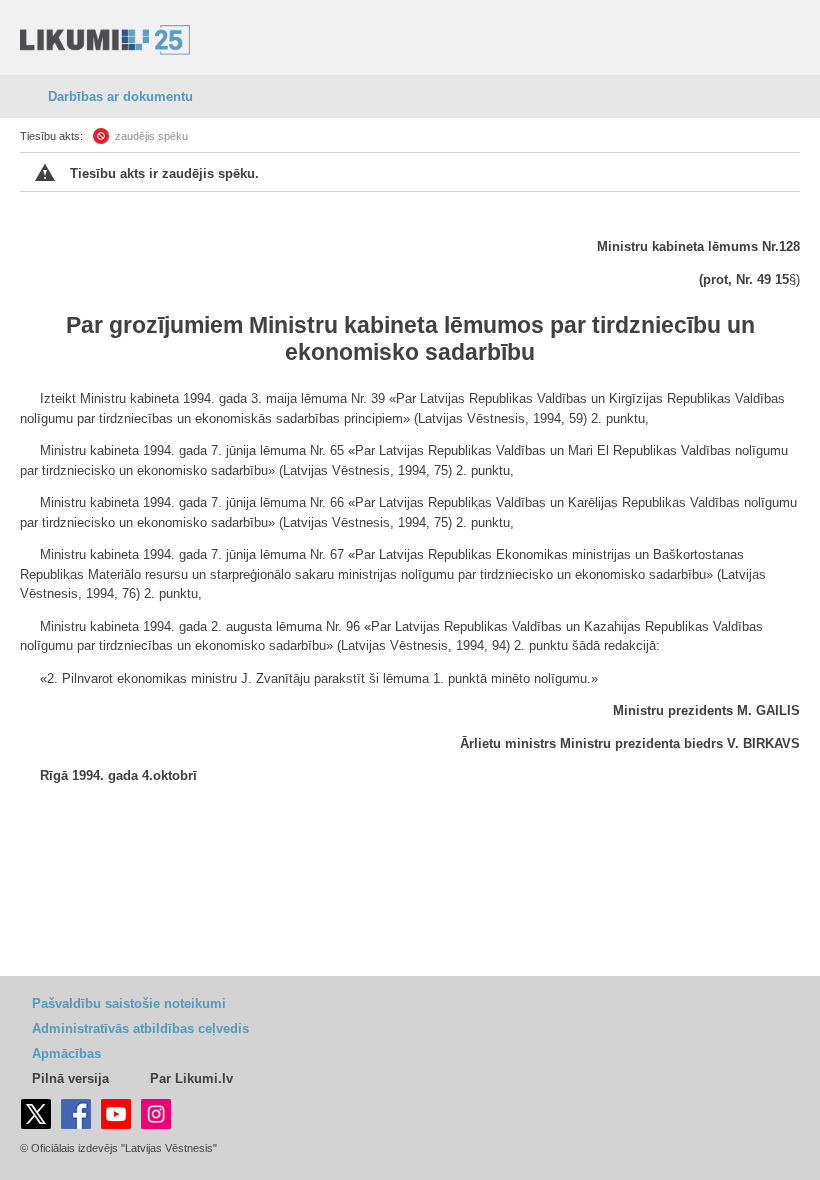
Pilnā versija (70, 1078)
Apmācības (66, 1053)
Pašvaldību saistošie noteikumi (129, 1003)
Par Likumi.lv (191, 1078)
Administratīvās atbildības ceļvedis (140, 1028)
